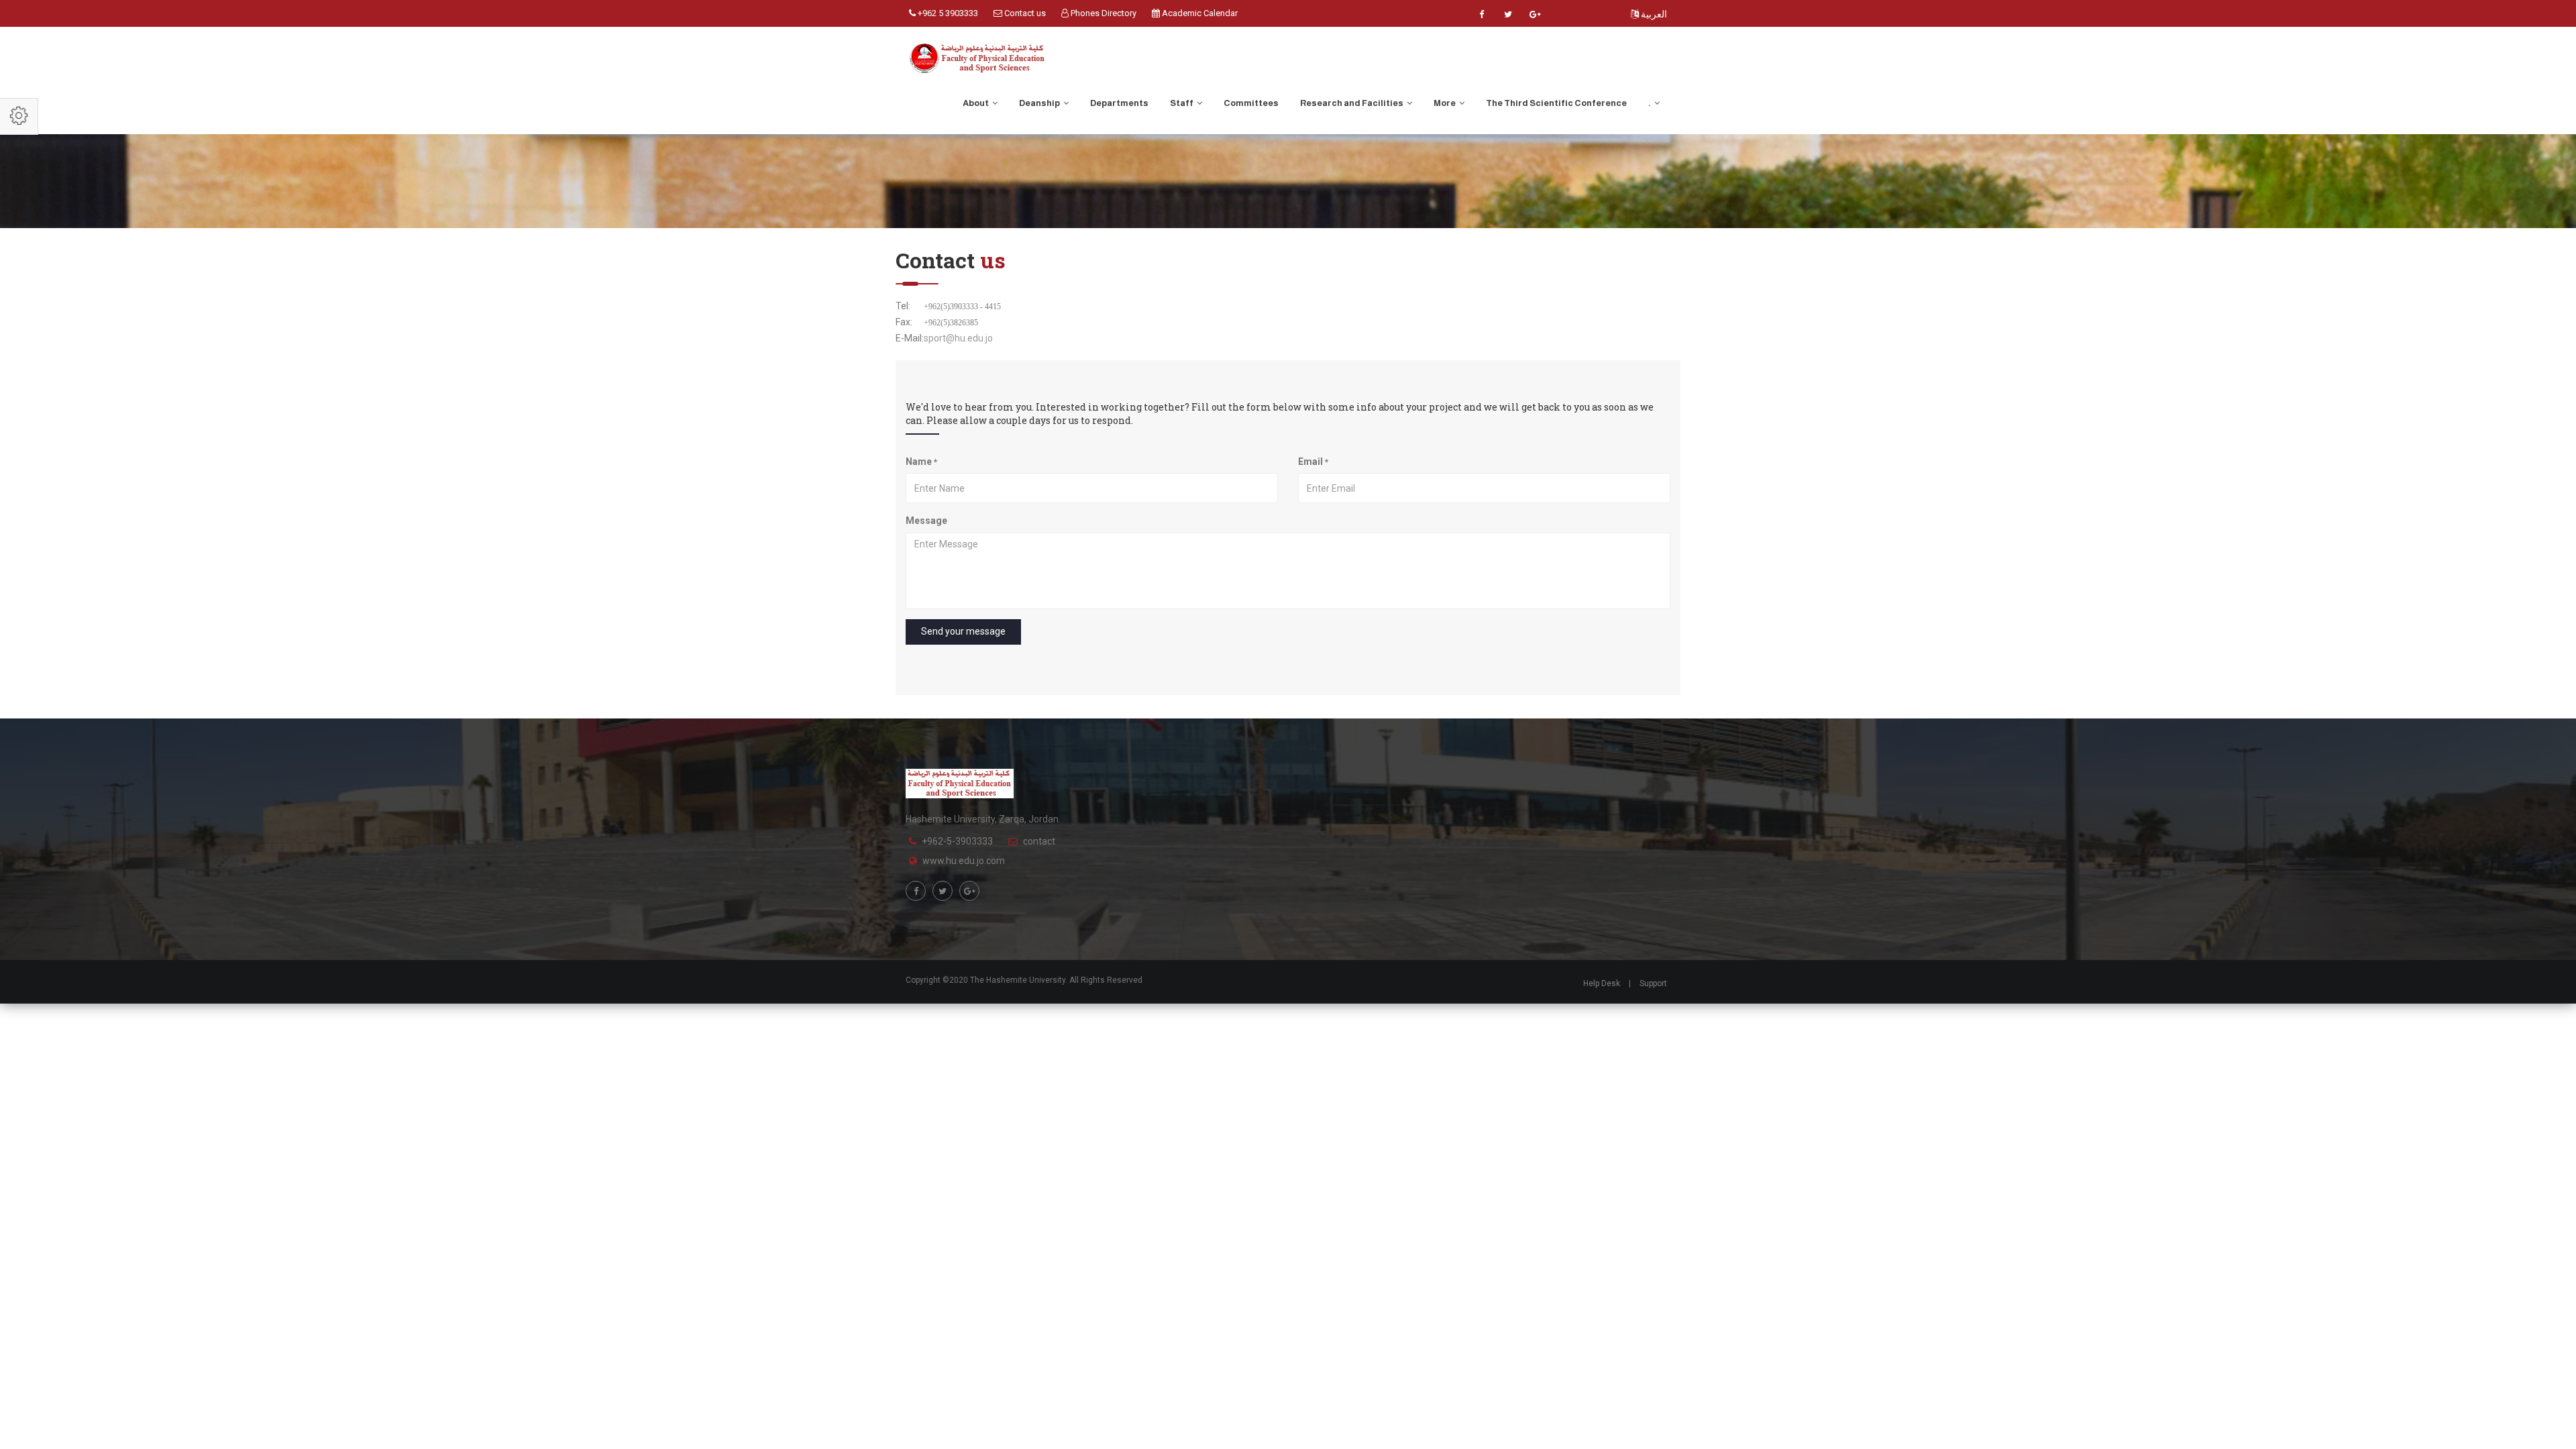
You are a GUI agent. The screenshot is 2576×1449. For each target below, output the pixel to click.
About (976, 103)
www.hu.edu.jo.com (964, 861)
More (1445, 103)
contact (1039, 841)
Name (921, 462)
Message (926, 521)
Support (1653, 983)
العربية (1653, 14)
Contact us (1024, 13)
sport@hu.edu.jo (958, 338)
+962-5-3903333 (957, 841)
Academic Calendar (1199, 13)
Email (1313, 462)
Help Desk (1602, 983)
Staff (1182, 103)
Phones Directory (1103, 13)
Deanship (1040, 103)
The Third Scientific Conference (1556, 103)
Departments (1119, 103)
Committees (1251, 103)
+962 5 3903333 (947, 13)
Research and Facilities (1352, 103)
